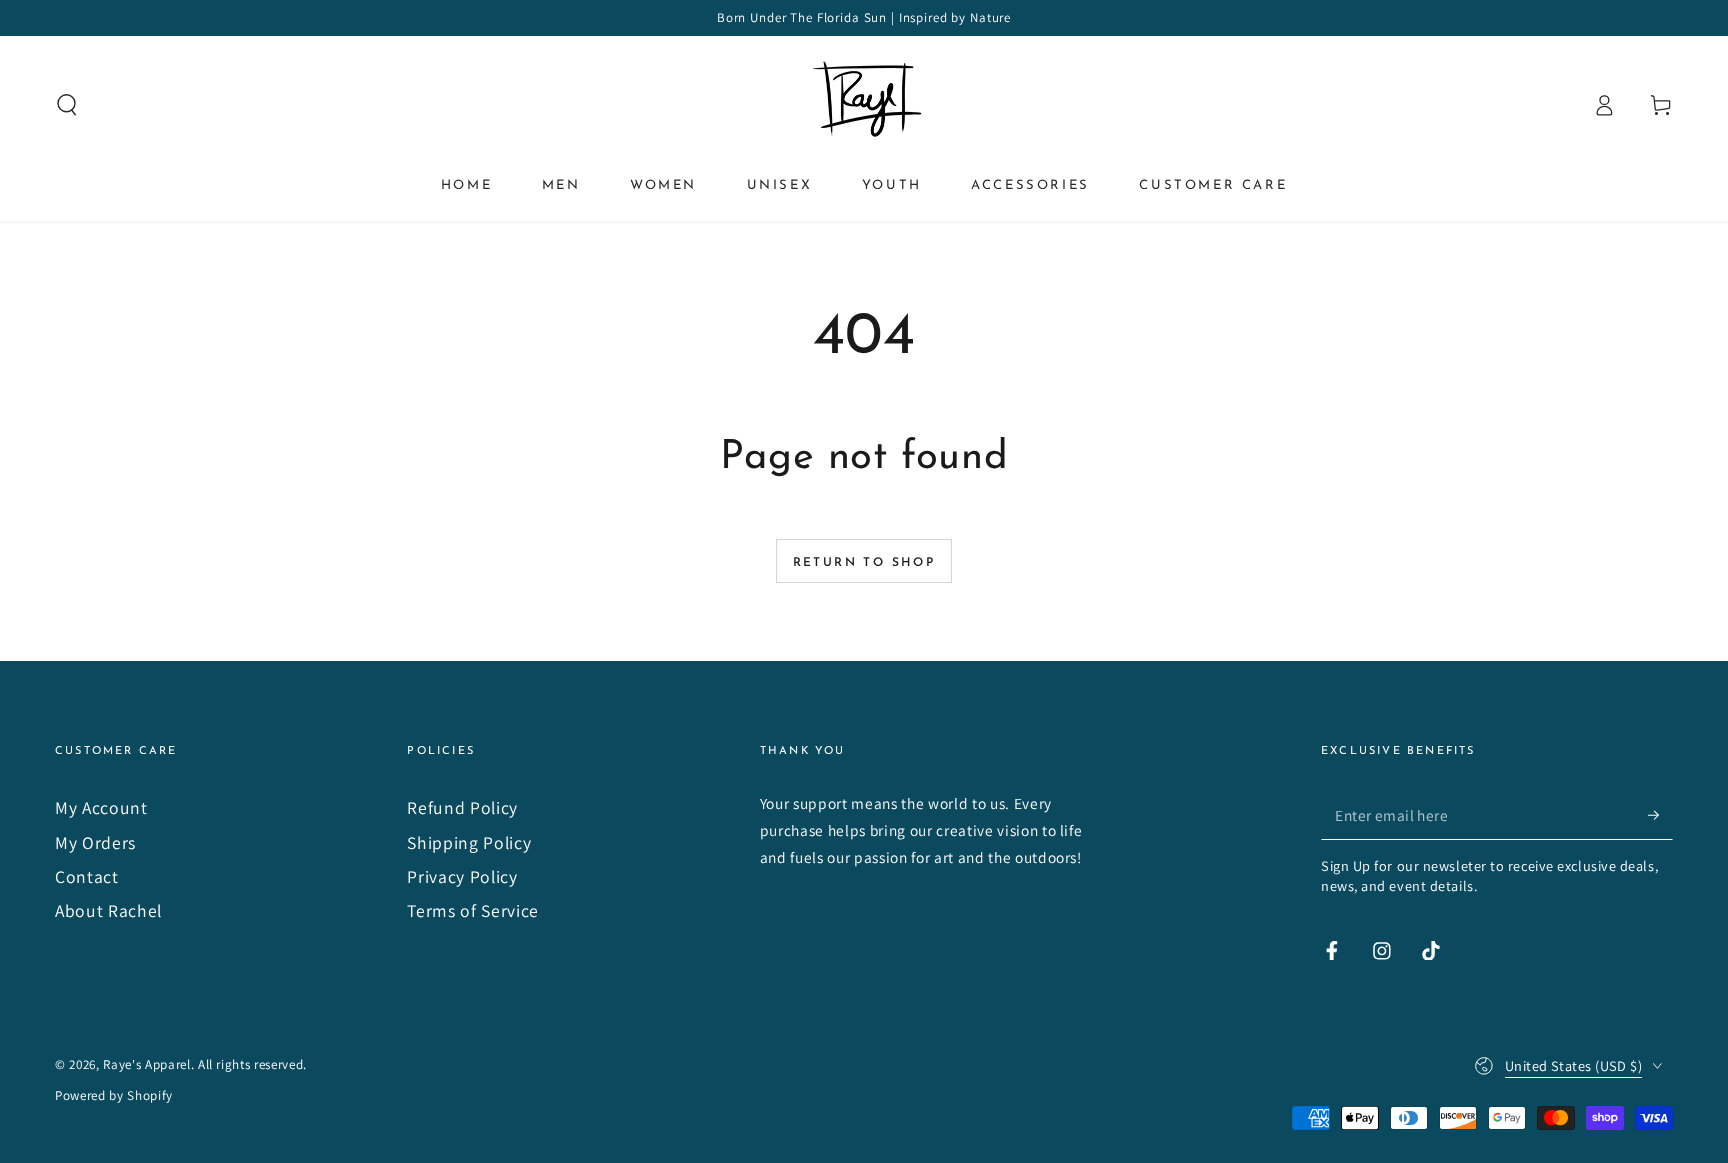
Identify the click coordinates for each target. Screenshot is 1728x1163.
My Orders (95, 842)
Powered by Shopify (114, 1095)
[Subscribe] (1660, 814)
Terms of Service (473, 910)
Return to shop (864, 563)
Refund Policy (462, 807)
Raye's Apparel (146, 1064)
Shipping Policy (469, 842)
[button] (67, 105)
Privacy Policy (462, 876)
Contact (87, 876)
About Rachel (108, 910)
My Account (101, 807)
